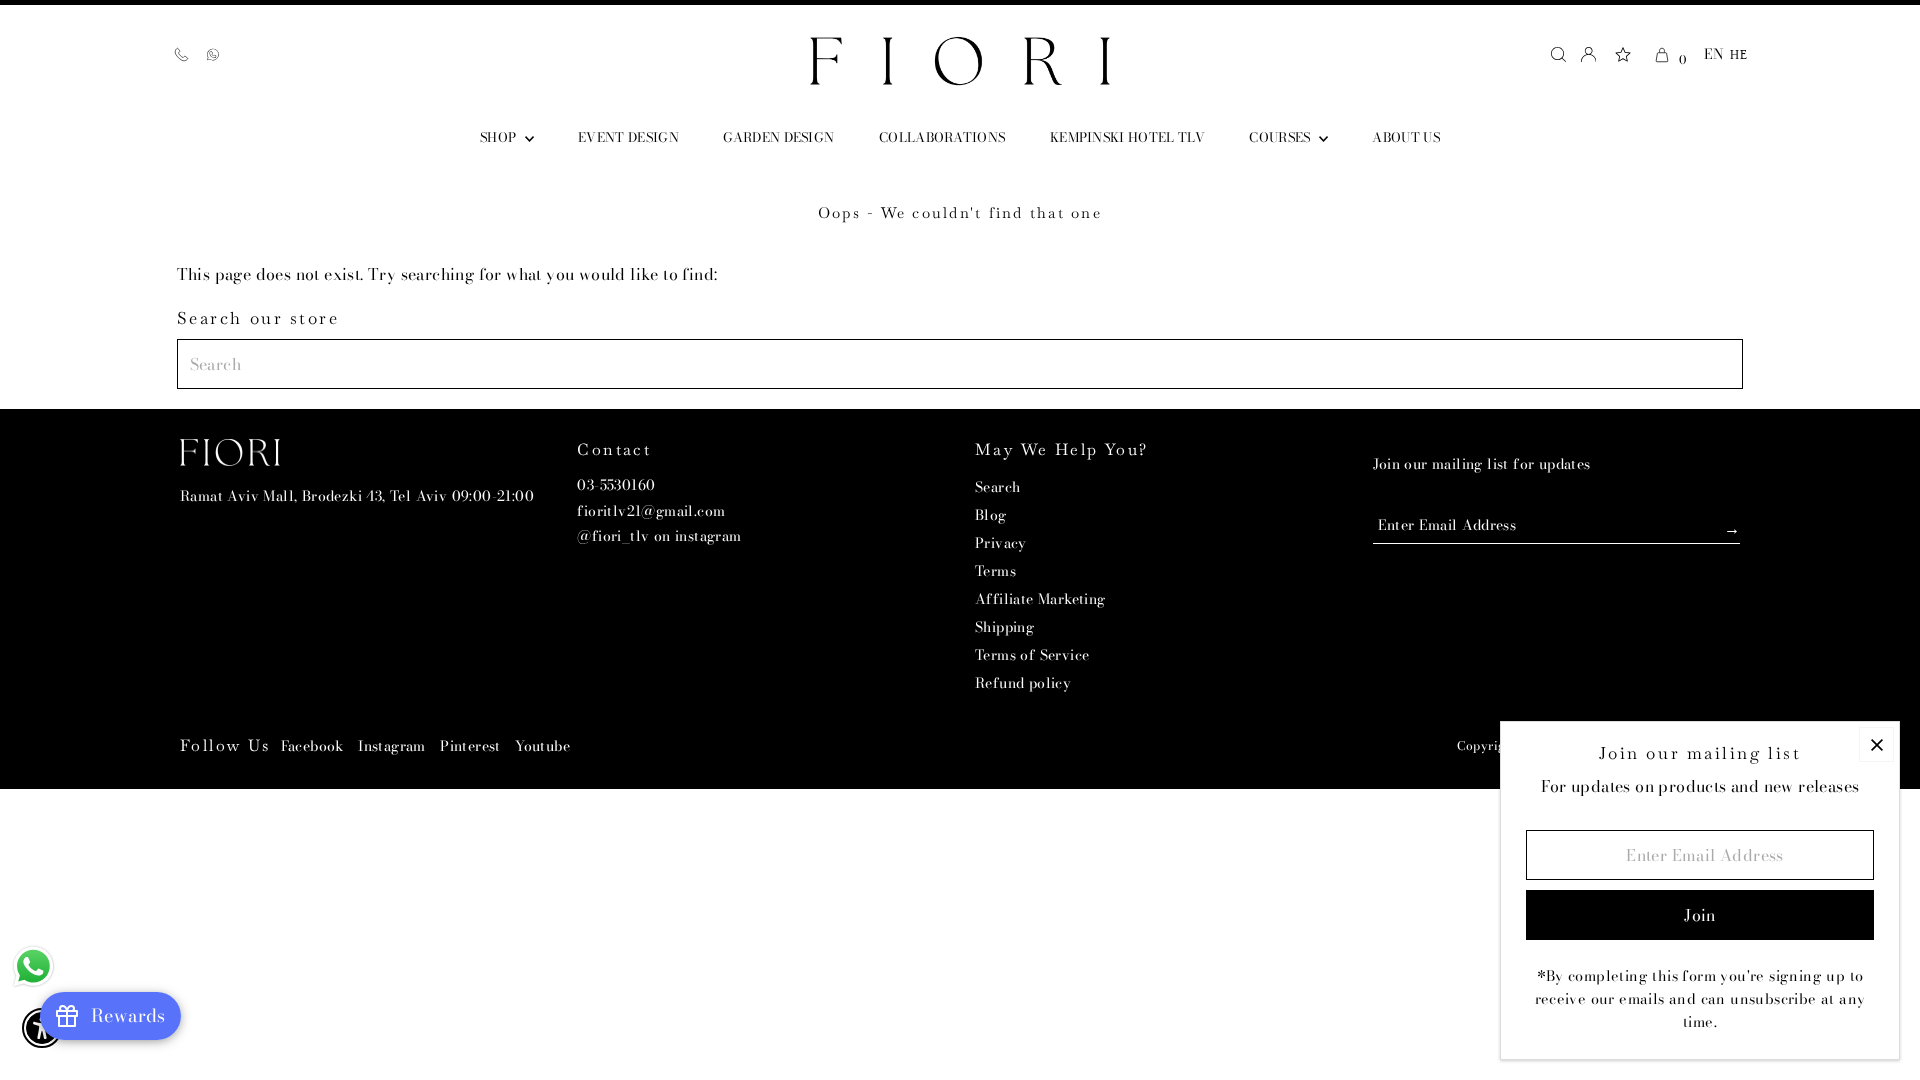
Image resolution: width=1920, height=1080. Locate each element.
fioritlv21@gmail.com (651, 511)
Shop (500, 137)
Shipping (1004, 627)
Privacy (1001, 543)
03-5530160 (616, 485)
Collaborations (942, 137)
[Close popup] (1876, 744)
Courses (1281, 137)
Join (1704, 525)
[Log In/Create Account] (1588, 54)
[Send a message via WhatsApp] (33, 966)
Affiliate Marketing (1040, 599)
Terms (995, 571)
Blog (991, 515)
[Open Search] (1558, 54)
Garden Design (778, 137)
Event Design (628, 137)
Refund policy (1023, 683)
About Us (1406, 137)
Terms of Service (1032, 655)
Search (997, 487)
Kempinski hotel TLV (1127, 137)
